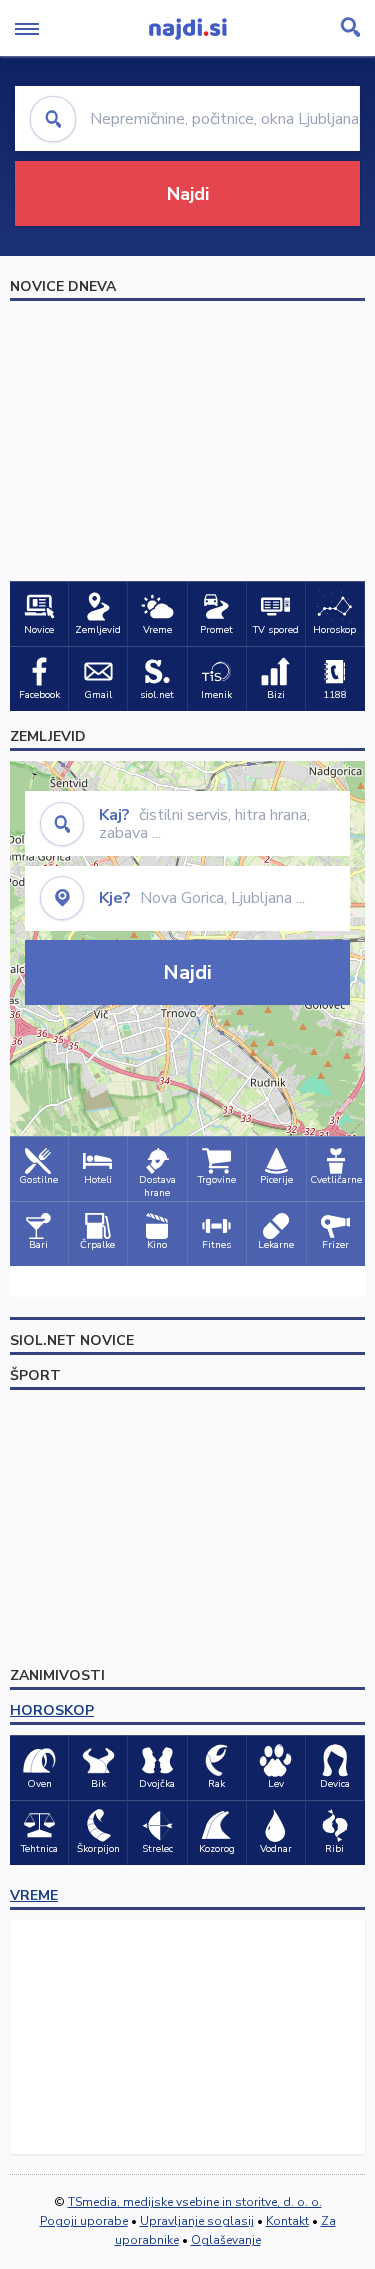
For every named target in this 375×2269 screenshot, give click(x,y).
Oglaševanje (226, 2240)
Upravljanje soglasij (197, 2221)
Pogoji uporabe (84, 2221)
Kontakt (287, 2221)
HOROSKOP (52, 1710)
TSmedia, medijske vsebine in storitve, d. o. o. (195, 2202)
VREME (34, 1895)
